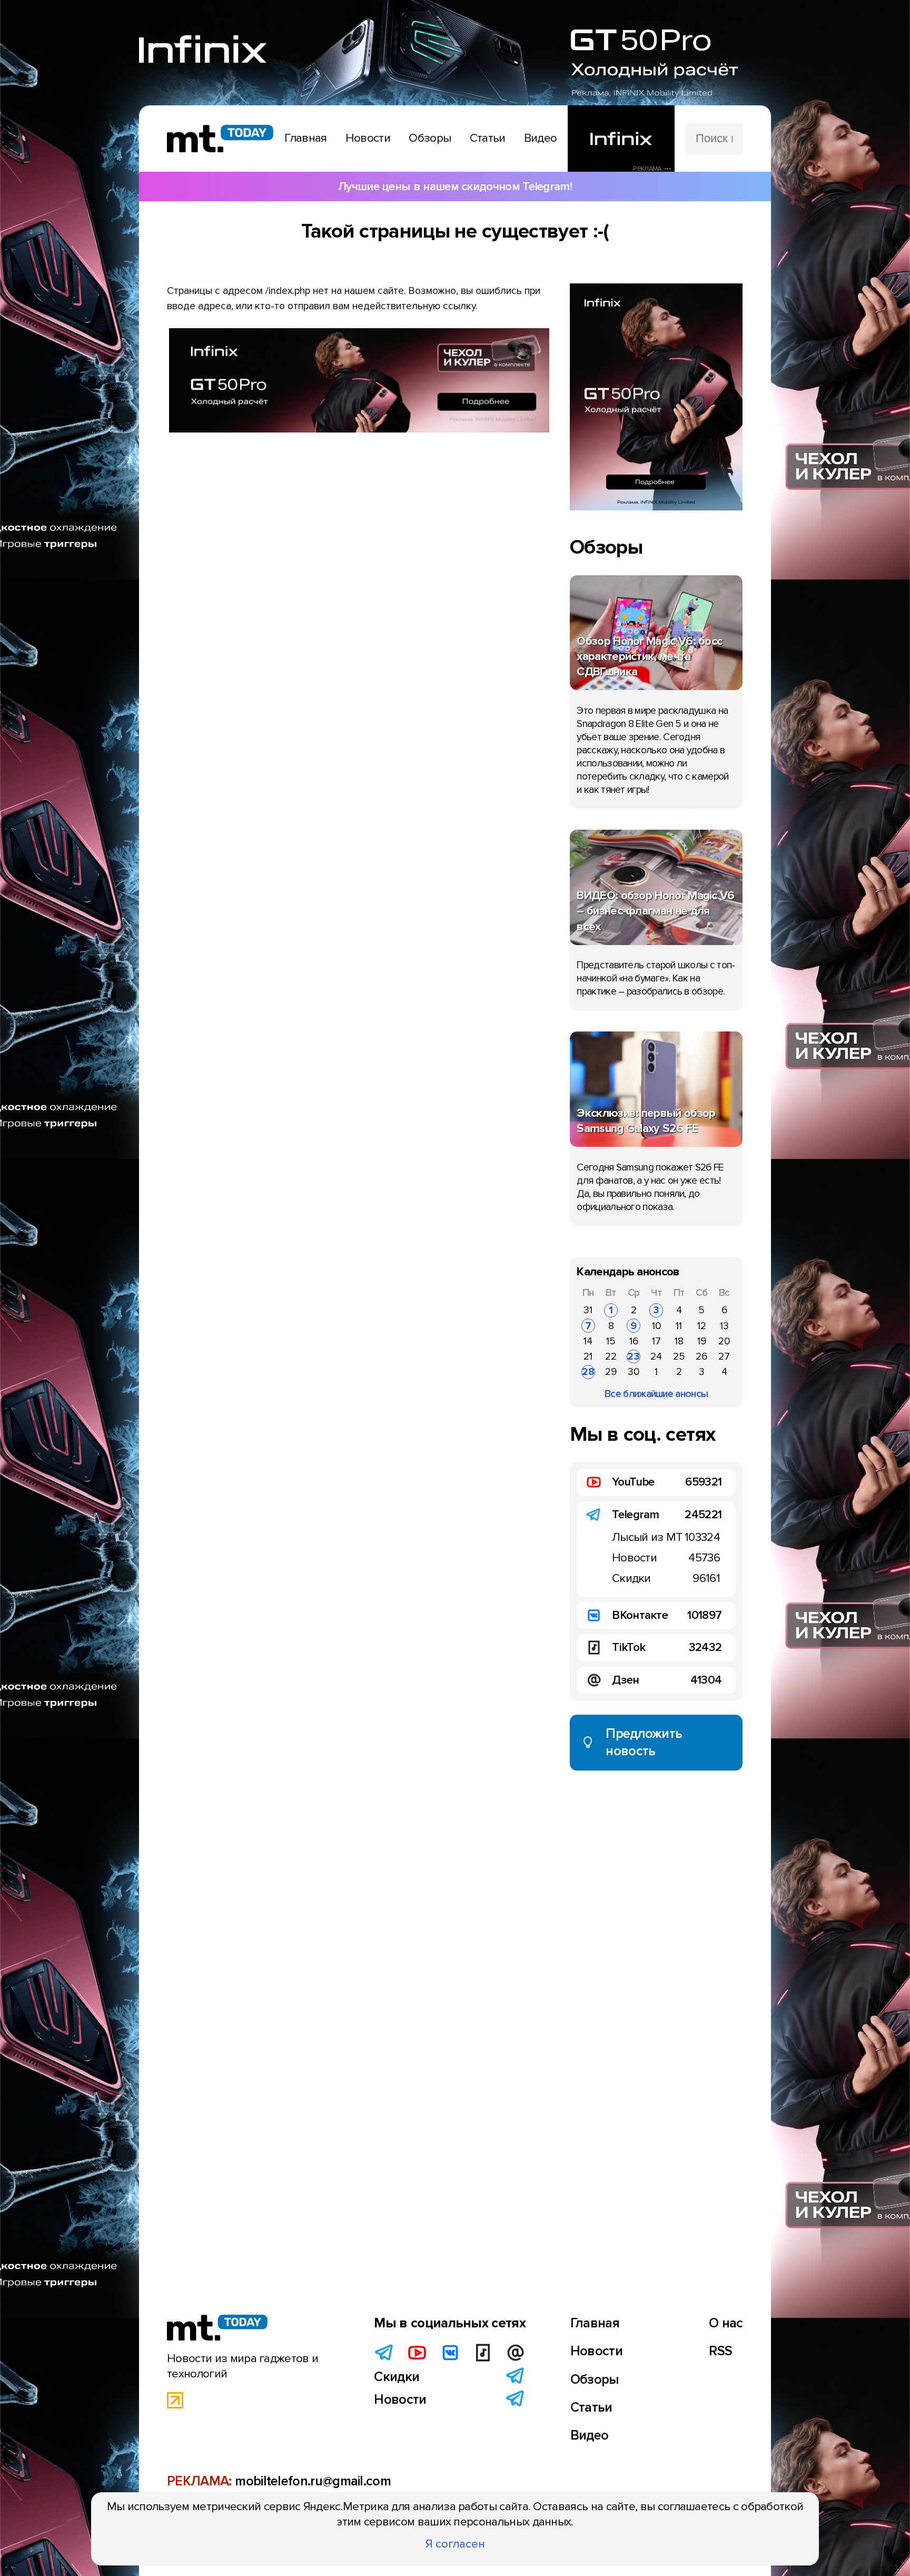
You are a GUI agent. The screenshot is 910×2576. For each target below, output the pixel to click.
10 (656, 1326)
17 (656, 1341)
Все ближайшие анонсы (656, 1394)
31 (588, 1310)
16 (634, 1341)
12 (702, 1326)
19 (702, 1341)
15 (611, 1341)
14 (588, 1341)
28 (588, 1372)
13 (724, 1326)
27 (724, 1356)
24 (656, 1356)
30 (634, 1372)
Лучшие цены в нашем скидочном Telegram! (455, 186)
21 (588, 1356)
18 (679, 1341)
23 (634, 1356)
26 (701, 1356)
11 (679, 1326)
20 (724, 1341)
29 (611, 1372)
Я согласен (455, 2544)
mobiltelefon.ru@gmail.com (313, 2481)
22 (611, 1356)
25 (679, 1356)
